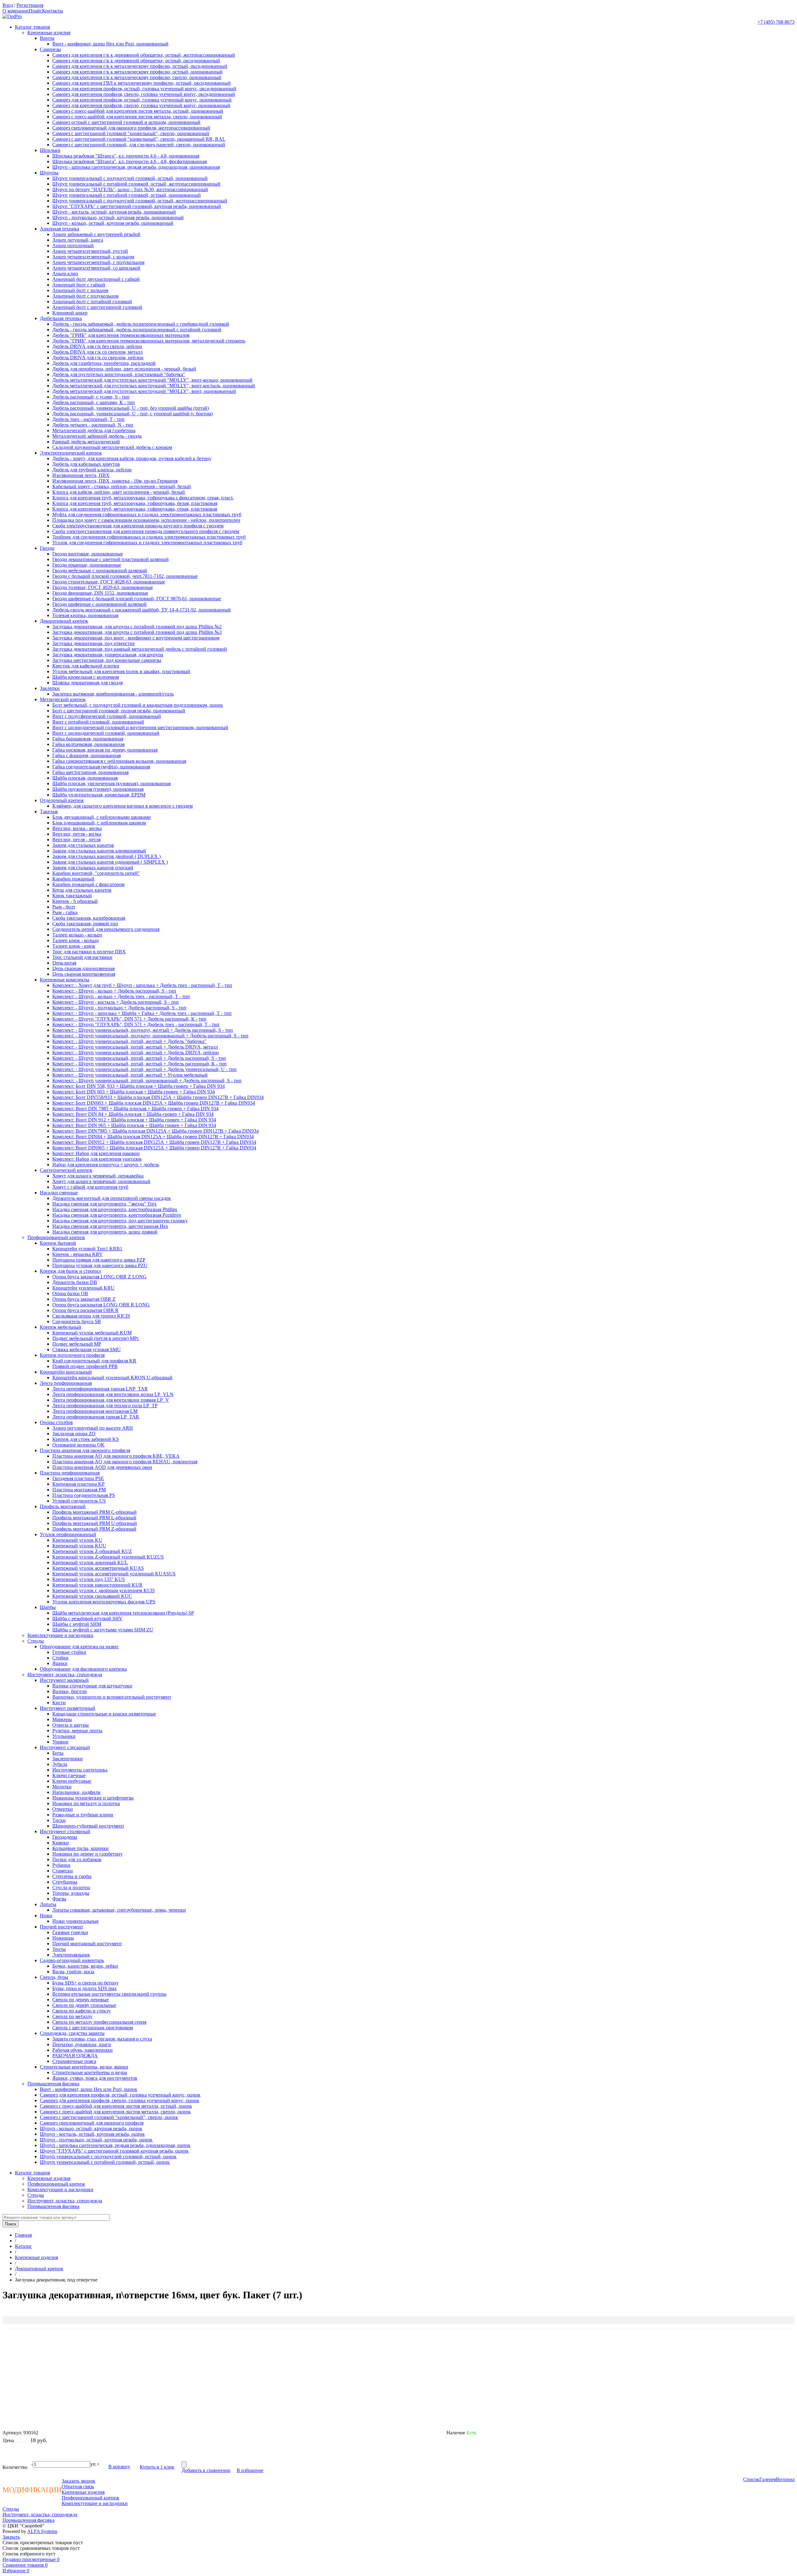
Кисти (59, 1703)
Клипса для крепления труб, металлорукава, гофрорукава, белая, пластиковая (135, 503)
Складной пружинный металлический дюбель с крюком (112, 447)
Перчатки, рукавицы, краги (82, 2044)
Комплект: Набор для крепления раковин (96, 1153)
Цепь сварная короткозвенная (84, 974)
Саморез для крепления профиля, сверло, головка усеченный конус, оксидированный (144, 94)
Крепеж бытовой (58, 1243)
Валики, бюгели (70, 1691)
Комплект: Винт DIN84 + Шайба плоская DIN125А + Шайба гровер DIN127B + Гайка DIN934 (153, 1137)
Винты (47, 38)
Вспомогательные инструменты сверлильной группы (109, 1994)
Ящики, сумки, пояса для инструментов (95, 2078)
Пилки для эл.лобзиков (77, 1859)
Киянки (61, 1843)
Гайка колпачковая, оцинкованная (88, 744)
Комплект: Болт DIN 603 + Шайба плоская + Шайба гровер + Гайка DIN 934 (134, 1092)
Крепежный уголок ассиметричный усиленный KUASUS (114, 1574)
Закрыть (11, 2537)
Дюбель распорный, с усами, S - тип (91, 397)
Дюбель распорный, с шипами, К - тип (94, 402)
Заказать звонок (78, 2481)
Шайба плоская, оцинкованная (85, 778)
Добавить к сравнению (206, 2470)
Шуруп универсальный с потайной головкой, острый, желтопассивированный (136, 184)
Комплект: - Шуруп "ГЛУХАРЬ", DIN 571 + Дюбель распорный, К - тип (129, 1019)
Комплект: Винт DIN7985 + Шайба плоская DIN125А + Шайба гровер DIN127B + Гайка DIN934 (156, 1131)
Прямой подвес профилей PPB (85, 1366)
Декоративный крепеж (64, 621)
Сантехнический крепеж (66, 1170)
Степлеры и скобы (72, 1876)
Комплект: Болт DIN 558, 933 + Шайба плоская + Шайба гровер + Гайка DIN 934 (139, 1086)
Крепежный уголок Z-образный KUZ (92, 1551)
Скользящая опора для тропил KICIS (91, 1316)
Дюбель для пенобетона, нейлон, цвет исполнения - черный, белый (124, 369)
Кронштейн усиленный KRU (83, 1288)
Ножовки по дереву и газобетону (87, 1854)
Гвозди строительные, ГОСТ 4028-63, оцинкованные (109, 582)
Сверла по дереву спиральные (84, 2005)
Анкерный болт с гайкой (79, 285)
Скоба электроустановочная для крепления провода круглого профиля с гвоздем (138, 526)
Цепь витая (64, 963)
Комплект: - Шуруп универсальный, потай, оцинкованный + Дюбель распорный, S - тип (147, 1080)
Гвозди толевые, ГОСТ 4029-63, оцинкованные (103, 587)
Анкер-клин (65, 274)
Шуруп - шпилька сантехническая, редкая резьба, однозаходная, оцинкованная (136, 167)
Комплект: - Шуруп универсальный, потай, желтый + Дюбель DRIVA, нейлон (136, 1052)
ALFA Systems (42, 2531)
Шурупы (49, 173)
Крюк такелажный (72, 896)
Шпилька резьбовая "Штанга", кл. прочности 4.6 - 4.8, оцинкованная (126, 156)
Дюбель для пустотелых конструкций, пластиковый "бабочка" (119, 374)
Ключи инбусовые (72, 1781)
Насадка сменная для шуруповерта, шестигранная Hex (110, 1226)
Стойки (60, 1658)
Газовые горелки (70, 1932)
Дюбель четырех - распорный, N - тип (93, 425)
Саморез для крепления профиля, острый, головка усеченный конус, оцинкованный (142, 100)
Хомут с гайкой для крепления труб (90, 1187)
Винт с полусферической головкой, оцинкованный (107, 716)
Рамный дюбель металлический (86, 442)
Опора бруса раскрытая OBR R (85, 1310)
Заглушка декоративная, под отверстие (94, 643)
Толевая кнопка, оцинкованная (85, 615)
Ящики (60, 1663)
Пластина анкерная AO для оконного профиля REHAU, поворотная (125, 1462)
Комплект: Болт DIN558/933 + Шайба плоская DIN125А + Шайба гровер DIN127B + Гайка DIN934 (158, 1097)
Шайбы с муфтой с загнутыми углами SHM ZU (103, 1630)
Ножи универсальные (75, 1921)
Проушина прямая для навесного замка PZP (99, 1260)
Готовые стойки (69, 1652)
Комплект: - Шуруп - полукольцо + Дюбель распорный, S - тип (119, 1008)
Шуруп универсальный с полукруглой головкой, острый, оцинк (108, 2156)
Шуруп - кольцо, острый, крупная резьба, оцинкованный (113, 223)
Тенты (59, 1949)
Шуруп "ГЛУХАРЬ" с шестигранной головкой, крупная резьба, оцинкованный (137, 206)
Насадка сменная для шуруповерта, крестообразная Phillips (115, 1209)
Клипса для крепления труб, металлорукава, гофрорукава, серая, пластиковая (135, 509)
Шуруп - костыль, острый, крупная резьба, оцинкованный (114, 212)
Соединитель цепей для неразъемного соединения (106, 929)
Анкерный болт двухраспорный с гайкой (96, 279)
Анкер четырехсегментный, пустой (90, 251)
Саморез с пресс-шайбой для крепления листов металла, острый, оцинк (116, 2106)
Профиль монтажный (63, 1506)
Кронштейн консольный (66, 1372)
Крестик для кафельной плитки (86, 666)
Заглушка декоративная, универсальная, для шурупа (108, 655)
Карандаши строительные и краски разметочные (104, 1714)
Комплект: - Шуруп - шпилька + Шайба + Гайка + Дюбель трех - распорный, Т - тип (142, 1013)
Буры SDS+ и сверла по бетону (85, 1983)
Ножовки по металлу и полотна (86, 1803)
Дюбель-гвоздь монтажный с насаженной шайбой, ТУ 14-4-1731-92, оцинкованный (141, 610)
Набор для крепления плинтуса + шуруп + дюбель (106, 1165)
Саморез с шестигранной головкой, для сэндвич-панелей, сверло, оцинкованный (139, 145)
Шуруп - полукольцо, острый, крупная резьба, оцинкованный (118, 217)
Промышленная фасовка (53, 2084)
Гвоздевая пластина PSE (78, 1478)
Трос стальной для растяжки (82, 957)
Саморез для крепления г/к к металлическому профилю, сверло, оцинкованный (137, 77)
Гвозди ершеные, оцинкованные (87, 565)
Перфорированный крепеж (56, 1237)
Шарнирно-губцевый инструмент (88, 1826)
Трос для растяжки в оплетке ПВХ (89, 952)
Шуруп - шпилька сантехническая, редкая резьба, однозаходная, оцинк (115, 2145)
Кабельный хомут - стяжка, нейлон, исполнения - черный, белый (122, 486)
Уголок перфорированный (68, 1534)
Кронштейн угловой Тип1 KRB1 (87, 1249)
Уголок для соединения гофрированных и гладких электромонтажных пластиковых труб (147, 543)
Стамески (63, 1871)
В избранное (250, 2470)
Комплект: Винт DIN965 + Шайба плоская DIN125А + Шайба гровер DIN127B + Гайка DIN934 (154, 1148)
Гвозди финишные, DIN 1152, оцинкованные (100, 593)
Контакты (52, 11)
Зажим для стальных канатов (83, 845)
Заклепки (50, 688)
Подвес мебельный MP (77, 1344)
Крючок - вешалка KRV (78, 1254)
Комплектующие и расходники (60, 1635)
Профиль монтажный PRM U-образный (95, 1523)
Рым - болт (64, 907)
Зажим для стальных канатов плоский (93, 868)
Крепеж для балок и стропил (70, 1271)
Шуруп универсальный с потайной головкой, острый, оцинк (105, 2162)
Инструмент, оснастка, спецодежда (65, 1675)
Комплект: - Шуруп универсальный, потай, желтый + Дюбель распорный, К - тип (139, 1064)
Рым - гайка (65, 912)
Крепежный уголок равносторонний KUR (97, 1585)
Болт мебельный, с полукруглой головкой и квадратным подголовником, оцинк (138, 705)
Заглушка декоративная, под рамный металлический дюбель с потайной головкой (140, 649)
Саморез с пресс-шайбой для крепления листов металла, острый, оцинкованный (138, 111)
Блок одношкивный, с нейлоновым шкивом (99, 823)
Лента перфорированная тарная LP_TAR (96, 1417)
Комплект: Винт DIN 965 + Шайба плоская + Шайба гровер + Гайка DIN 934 (134, 1125)
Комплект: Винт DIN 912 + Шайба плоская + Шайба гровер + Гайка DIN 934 (134, 1120)
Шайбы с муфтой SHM (77, 1624)
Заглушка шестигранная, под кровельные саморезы (107, 660)
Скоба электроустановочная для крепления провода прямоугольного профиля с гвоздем (146, 531)
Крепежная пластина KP (78, 1484)
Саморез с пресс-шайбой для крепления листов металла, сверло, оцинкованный (137, 117)
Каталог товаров (33, 27)
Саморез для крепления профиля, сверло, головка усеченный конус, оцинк (120, 2100)
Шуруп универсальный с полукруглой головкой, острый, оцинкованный (130, 178)
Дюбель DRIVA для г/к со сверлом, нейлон (98, 358)
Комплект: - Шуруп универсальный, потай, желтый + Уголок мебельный (130, 1075)
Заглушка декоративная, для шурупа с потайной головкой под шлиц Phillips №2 (137, 627)
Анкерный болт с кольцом (80, 290)
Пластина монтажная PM (79, 1490)
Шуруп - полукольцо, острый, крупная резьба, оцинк (96, 2140)
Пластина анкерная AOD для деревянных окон (102, 1467)
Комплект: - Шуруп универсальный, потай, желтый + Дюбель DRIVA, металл (135, 1047)
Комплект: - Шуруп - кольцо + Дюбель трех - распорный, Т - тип (121, 996)
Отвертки (63, 1809)
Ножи (46, 1915)
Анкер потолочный (73, 245)
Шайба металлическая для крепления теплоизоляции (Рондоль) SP (123, 1613)
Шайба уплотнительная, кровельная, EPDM (99, 795)
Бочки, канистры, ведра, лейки (85, 1966)
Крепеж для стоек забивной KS (86, 1439)
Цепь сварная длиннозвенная (83, 968)
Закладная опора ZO (74, 1434)
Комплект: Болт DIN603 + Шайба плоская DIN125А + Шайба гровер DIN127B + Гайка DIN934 (154, 1103)
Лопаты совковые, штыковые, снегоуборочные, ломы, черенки (119, 1910)
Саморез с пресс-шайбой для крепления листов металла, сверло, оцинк (115, 2112)
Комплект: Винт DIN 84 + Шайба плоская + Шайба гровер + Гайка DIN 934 (133, 1114)
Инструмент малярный (64, 1680)
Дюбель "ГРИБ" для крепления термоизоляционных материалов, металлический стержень (149, 341)
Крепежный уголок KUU (79, 1546)
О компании (16, 11)
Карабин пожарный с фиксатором (88, 884)
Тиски (59, 1820)
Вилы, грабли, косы (73, 1972)
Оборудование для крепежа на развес (79, 1647)
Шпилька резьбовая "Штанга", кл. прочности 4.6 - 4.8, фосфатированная (130, 161)
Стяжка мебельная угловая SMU (87, 1349)
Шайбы (48, 1607)
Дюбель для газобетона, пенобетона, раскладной (104, 363)
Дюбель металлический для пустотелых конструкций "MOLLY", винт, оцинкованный (144, 391)
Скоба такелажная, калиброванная (89, 918)
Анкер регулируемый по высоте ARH (93, 1428)
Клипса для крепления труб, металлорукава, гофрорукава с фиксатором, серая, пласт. (143, 498)
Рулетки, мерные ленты (77, 1731)
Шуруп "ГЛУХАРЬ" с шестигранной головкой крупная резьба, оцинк (114, 2151)
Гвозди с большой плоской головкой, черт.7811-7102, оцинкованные (125, 576)
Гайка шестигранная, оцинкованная (90, 772)
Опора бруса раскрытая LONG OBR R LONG (101, 1305)
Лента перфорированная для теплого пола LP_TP (105, 1406)
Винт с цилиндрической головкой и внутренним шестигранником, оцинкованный (140, 727)
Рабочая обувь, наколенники (83, 2050)
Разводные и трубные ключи (83, 1815)
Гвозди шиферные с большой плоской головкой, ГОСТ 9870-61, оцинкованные (137, 599)
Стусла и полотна (71, 1887)
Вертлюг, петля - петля (76, 840)
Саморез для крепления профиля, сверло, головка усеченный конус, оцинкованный (141, 105)
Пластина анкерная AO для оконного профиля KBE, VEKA (116, 1456)
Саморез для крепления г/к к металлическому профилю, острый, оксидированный (140, 66)
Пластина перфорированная (70, 1473)
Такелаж (49, 811)
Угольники (64, 1736)
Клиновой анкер (70, 313)
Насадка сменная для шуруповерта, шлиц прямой (105, 1232)
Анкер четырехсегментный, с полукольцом (98, 262)
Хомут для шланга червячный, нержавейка (98, 1176)
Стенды (36, 1641)
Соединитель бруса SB (77, 1321)
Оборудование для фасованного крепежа (83, 1669)
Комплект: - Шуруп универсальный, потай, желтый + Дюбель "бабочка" (129, 1041)
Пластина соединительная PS (84, 1495)
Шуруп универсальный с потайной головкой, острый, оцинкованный (127, 195)
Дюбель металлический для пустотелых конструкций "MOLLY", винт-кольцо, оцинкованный (152, 380)
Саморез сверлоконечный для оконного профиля (92, 2123)
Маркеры (62, 1719)
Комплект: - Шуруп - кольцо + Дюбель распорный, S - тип (114, 991)
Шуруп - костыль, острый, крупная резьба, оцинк (92, 2134)
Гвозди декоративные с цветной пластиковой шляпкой (111, 559)
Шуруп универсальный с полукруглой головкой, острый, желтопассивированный (140, 201)
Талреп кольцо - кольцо (77, 935)
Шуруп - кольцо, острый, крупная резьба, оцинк (91, 2128)
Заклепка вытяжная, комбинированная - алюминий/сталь (113, 694)
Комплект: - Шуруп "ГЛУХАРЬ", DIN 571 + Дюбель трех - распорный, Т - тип (136, 1024)
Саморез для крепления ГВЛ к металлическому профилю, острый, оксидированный (141, 83)
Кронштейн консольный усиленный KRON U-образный (112, 1378)
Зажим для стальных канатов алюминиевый (99, 851)
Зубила (60, 1764)
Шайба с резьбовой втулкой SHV (87, 1618)
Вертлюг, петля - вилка (77, 834)
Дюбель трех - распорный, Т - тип (88, 419)
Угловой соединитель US (79, 1501)
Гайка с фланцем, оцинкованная (87, 755)
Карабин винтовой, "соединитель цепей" (96, 873)
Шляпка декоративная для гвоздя (87, 683)
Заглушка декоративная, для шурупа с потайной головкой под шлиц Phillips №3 (137, 632)
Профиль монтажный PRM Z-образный (94, 1529)
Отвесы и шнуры (71, 1725)
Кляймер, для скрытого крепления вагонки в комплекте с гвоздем (123, 806)
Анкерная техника (59, 229)
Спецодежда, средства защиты (72, 2033)
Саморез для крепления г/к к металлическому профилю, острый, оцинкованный (137, 72)
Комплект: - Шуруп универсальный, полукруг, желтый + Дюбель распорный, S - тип (143, 1030)
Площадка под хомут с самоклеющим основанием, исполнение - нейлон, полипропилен (146, 520)
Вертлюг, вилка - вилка (77, 828)
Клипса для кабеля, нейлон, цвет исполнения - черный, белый (119, 492)
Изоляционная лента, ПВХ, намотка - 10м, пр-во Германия (115, 481)
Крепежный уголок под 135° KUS (89, 1579)
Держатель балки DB (75, 1282)
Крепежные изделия (49, 33)
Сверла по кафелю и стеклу (82, 2011)
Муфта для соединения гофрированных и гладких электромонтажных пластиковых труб (147, 514)
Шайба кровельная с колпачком (86, 677)
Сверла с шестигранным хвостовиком (93, 2028)
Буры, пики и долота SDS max (85, 1988)
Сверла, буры (54, 1977)
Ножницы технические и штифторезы (93, 1798)
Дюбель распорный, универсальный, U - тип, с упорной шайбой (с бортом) (132, 414)
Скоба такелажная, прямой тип (85, 924)
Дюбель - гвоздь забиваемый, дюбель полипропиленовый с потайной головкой (137, 330)
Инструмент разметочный (68, 1708)
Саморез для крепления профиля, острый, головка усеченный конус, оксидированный (144, 89)
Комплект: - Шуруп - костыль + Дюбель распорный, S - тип (116, 1002)
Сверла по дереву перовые (80, 2000)
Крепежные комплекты (65, 980)
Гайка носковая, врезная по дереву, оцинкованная (105, 750)
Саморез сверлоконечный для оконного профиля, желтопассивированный (131, 128)
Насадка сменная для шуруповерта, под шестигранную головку (120, 1221)
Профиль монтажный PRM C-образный (94, 1512)
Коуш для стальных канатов (82, 890)
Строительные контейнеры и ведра (90, 2072)
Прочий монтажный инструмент (87, 1944)
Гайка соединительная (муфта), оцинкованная (101, 767)
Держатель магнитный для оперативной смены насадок (112, 1198)
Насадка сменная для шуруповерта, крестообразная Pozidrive (117, 1215)
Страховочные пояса (74, 2061)
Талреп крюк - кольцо (75, 940)
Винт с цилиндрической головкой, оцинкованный (106, 733)
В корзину (119, 2467)
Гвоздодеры (65, 1837)
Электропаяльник (71, 1955)
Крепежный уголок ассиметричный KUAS (98, 1568)
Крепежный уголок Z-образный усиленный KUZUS (108, 1557)
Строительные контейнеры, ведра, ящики (84, 2067)
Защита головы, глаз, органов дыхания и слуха (102, 2039)
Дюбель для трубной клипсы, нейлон (92, 470)
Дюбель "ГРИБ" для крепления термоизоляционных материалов (121, 335)
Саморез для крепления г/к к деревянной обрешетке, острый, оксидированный (136, 61)
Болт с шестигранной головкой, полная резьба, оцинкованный (119, 711)
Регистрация (30, 5)
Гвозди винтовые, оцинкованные (88, 554)
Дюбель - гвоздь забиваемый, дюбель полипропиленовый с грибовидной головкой (141, 324)
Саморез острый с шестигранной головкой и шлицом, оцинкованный (126, 122)
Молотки (62, 1787)
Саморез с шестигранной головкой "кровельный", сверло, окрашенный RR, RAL (139, 139)
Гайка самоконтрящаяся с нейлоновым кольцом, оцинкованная (119, 761)
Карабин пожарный (73, 879)
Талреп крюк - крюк (74, 946)
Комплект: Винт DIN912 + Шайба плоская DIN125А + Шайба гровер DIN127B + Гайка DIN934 (154, 1142)
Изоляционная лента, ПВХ (81, 475)
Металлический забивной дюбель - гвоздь (97, 436)
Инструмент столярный (65, 1831)
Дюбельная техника (61, 318)
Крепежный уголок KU (77, 1540)
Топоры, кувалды (71, 1893)
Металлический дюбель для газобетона (94, 430)
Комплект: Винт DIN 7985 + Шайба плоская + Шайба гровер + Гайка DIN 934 (135, 1109)
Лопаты (48, 1904)
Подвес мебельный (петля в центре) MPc (96, 1338)
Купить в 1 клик (157, 2467)
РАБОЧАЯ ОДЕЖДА (75, 2056)
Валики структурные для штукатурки (92, 1686)
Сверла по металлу (72, 2016)
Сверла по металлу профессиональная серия (99, 2022)
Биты (58, 1753)
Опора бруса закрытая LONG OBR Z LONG (99, 1277)
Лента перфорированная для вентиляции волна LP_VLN (113, 1394)
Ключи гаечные (69, 1775)
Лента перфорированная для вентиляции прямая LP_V (111, 1400)
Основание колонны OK (78, 1445)
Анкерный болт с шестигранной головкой (97, 307)
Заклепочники (68, 1759)
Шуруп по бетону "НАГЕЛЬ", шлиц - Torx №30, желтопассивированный (130, 189)
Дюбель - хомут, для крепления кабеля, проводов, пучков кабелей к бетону (132, 458)
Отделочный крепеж (62, 800)
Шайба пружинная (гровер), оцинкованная (98, 789)
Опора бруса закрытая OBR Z (84, 1299)
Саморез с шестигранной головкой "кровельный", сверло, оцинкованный (131, 133)
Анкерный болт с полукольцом (85, 296)
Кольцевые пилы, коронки (80, 1848)
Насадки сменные (59, 1193)
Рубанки (61, 1865)
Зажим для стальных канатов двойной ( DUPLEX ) (106, 856)
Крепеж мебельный (61, 1327)
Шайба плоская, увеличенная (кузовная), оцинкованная (111, 783)
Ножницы (63, 1938)
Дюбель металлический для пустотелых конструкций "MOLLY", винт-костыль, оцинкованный (154, 386)
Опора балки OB (70, 1293)
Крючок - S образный (75, 901)
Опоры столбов (56, 1422)
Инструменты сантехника (80, 1770)
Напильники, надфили (76, 1792)
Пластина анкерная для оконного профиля (85, 1450)
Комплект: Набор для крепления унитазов (97, 1159)
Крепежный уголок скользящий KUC (92, 1596)
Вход (8, 5)
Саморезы (50, 49)
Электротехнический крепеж (71, 453)
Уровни (60, 1742)
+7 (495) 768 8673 (776, 22)
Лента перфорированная (66, 1383)
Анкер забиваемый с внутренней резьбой (96, 234)
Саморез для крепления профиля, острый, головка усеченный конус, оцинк (120, 2095)
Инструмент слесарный (65, 1747)
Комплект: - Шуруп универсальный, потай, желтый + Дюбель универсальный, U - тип (144, 1069)
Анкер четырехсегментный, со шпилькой (96, 268)
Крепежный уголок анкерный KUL (90, 1562)
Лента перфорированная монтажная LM (95, 1411)
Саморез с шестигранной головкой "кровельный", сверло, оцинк (109, 2117)
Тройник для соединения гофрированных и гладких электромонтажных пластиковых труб (149, 537)
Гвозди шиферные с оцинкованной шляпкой (99, 604)
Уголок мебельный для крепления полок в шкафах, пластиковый (121, 671)
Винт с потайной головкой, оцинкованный (98, 722)
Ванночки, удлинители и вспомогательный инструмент (112, 1697)
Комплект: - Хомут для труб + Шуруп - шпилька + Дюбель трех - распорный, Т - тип (142, 985)
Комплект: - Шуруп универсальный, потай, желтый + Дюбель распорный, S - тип (139, 1058)
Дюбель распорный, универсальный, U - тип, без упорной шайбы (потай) (131, 408)
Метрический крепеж (63, 699)
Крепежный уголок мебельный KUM (92, 1333)
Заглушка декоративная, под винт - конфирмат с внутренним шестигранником (136, 638)
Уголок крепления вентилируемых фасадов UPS (104, 1602)
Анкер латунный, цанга (78, 240)
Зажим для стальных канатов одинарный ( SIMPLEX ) (110, 862)
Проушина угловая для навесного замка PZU (100, 1265)
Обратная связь (78, 2486)
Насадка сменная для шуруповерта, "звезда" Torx (104, 1204)
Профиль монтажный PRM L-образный (94, 1518)
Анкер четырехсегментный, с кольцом (93, 257)
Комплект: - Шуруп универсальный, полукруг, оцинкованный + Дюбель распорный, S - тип (150, 1036)
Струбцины (65, 1882)
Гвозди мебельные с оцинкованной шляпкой (100, 571)
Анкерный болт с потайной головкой (92, 302)
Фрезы (59, 1899)
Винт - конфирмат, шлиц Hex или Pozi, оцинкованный (110, 44)
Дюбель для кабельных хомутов (86, 464)
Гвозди (47, 548)
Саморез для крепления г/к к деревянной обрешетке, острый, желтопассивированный (144, 55)
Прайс (35, 11)
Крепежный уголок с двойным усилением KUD (104, 1590)
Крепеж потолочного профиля (72, 1355)
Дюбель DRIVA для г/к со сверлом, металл (97, 352)
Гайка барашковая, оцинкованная (88, 739)
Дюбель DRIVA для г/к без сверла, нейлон (97, 346)
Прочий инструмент (61, 1927)
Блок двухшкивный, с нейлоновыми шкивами (101, 817)
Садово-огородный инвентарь (72, 1960)
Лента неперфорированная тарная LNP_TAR (100, 1389)
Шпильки (50, 150)
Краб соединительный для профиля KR (94, 1361)
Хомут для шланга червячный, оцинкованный (101, 1181)
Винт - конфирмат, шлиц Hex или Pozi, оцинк (89, 2089)
